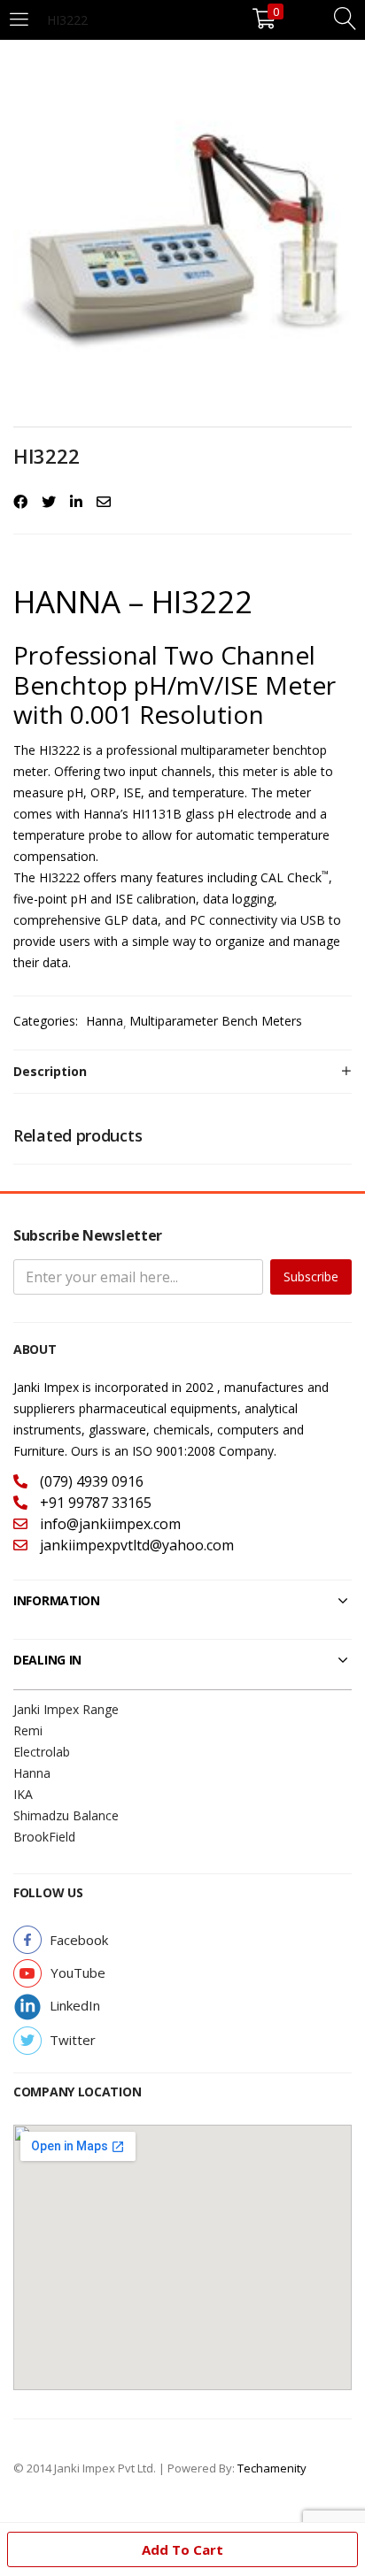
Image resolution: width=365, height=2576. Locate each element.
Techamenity (272, 2468)
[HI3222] (20, 502)
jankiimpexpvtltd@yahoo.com (135, 1545)
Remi (28, 1730)
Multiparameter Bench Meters (216, 1021)
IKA (23, 1794)
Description (50, 1071)
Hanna (105, 1021)
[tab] (182, 1072)
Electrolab (42, 1752)
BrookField (44, 1837)
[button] (79, 1940)
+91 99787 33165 (94, 1503)
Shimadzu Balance (66, 1815)
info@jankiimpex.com (109, 1524)
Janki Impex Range (66, 1709)
